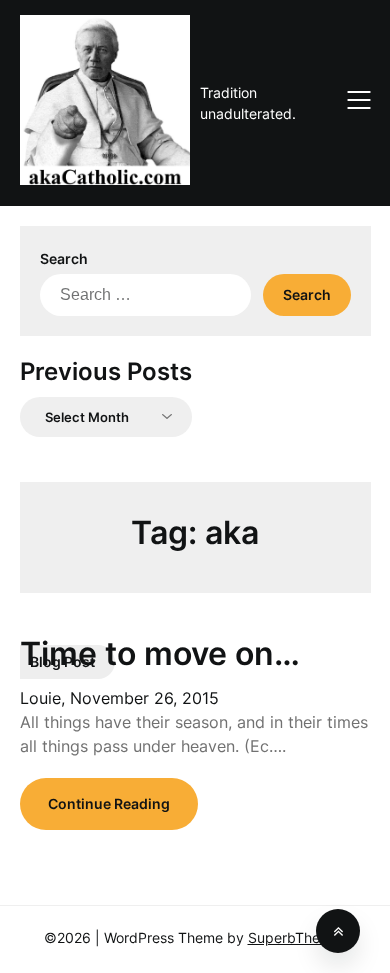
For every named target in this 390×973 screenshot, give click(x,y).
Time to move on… (160, 653)
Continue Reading (109, 803)
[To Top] (338, 931)
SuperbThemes (297, 937)
